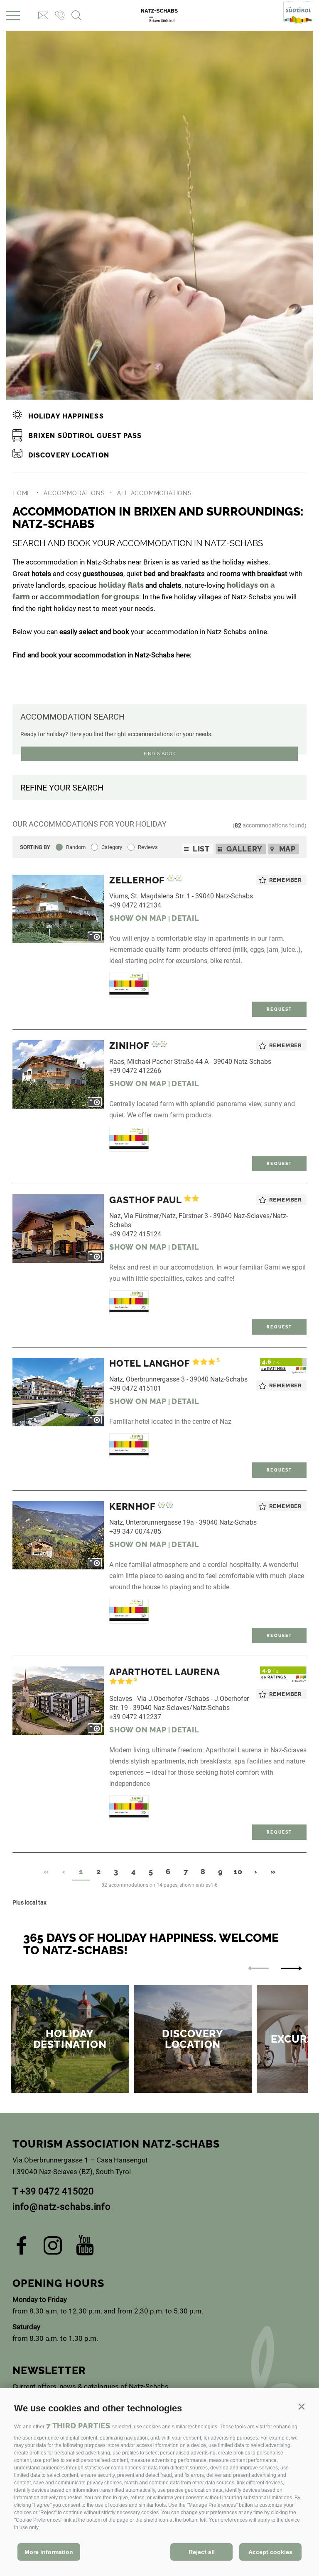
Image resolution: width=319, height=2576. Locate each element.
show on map (138, 918)
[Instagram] (53, 2248)
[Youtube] (85, 2248)
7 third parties (78, 2426)
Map (287, 849)
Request (279, 1009)
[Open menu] (13, 16)
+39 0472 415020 (57, 2191)
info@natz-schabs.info (62, 2207)
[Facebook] (22, 2248)
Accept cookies (270, 2552)
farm (21, 597)
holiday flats (121, 585)
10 (238, 1872)
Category (112, 847)
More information (49, 2552)
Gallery (244, 849)
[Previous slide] (258, 1968)
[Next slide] (292, 1968)
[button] (301, 2407)
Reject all (202, 2552)
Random (76, 847)
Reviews (148, 847)
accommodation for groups (90, 597)
